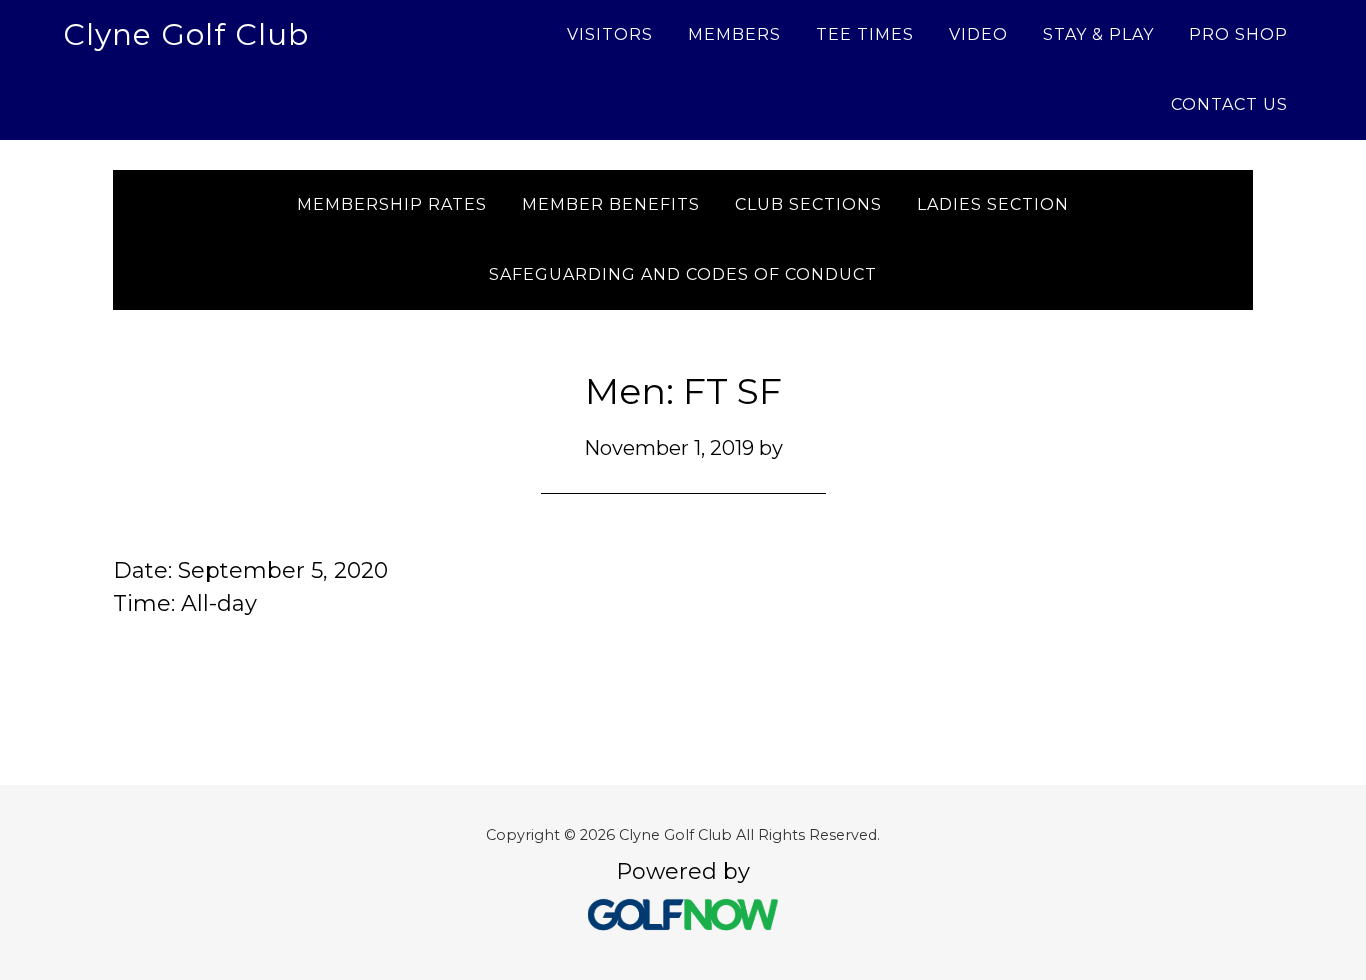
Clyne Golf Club (186, 34)
